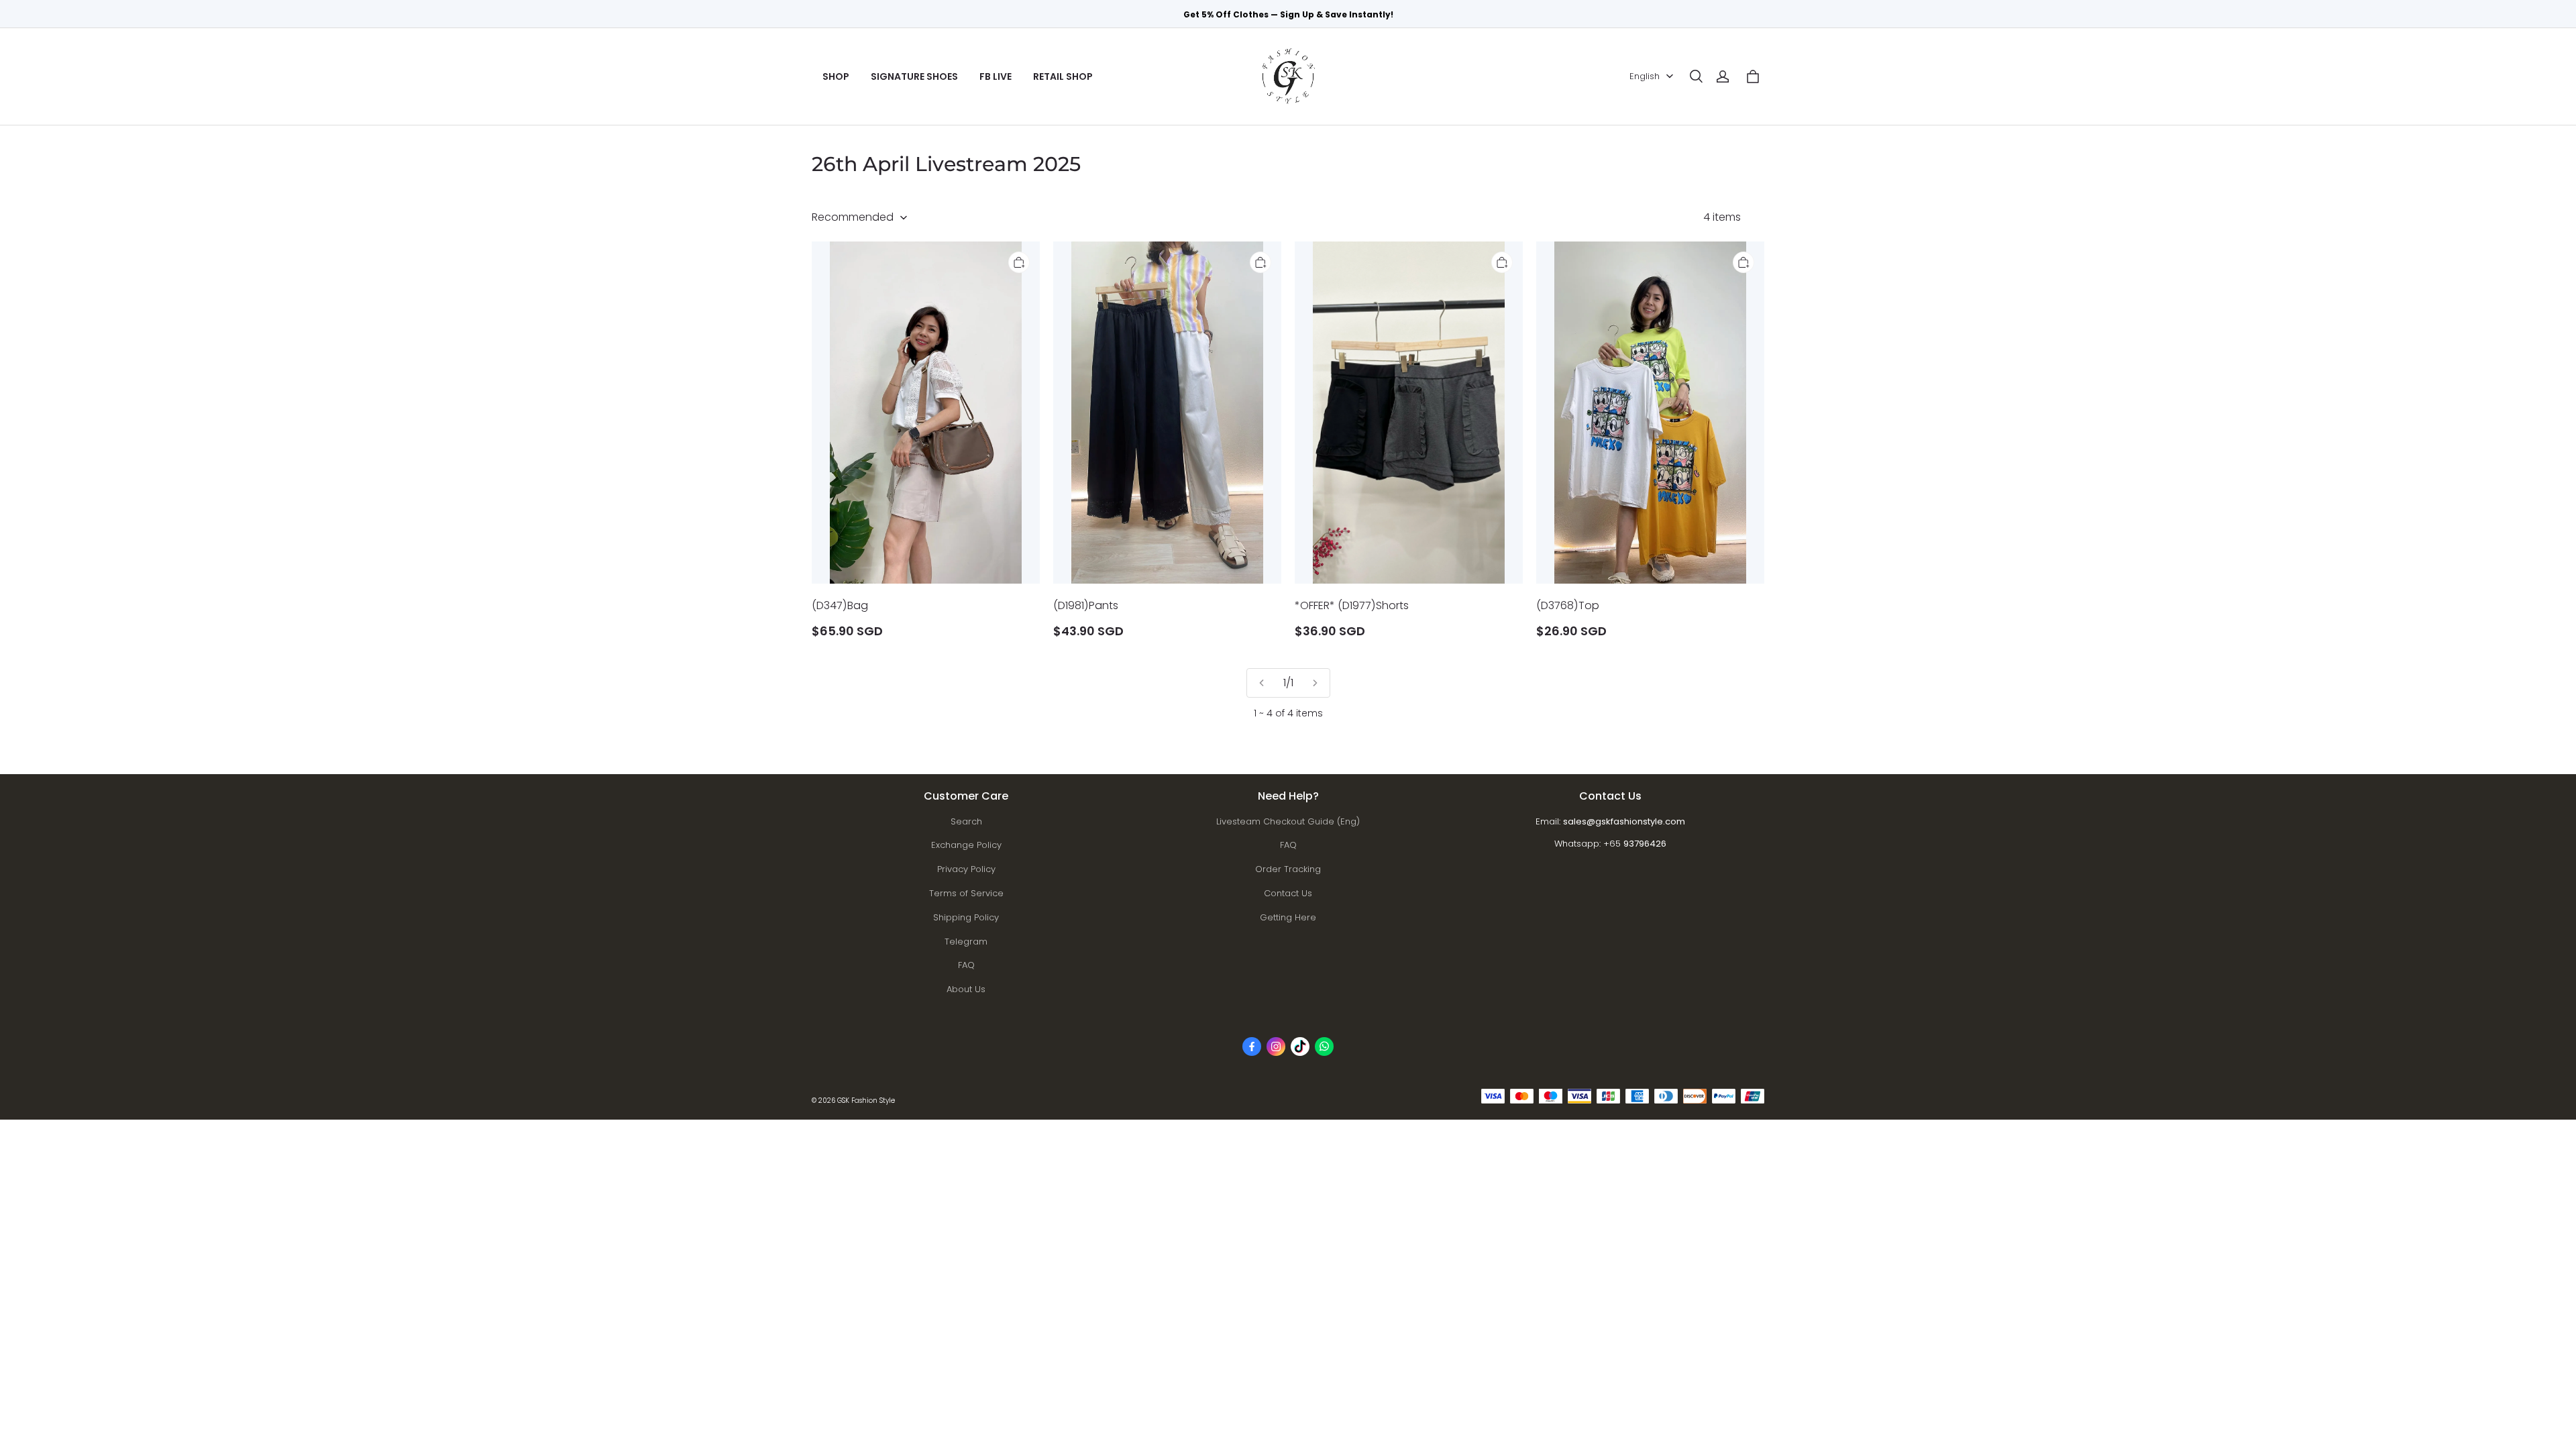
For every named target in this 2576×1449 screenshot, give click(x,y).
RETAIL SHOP (1063, 76)
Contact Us (1288, 893)
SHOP (836, 76)
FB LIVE (996, 76)
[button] (1696, 76)
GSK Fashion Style (866, 1101)
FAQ (966, 965)
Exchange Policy (966, 845)
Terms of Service (966, 893)
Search (966, 821)
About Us (966, 989)
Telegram (966, 942)
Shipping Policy (966, 917)
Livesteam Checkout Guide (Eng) (1288, 821)
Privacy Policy (966, 869)
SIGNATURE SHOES (914, 76)
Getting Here (1288, 917)
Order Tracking (1288, 869)
